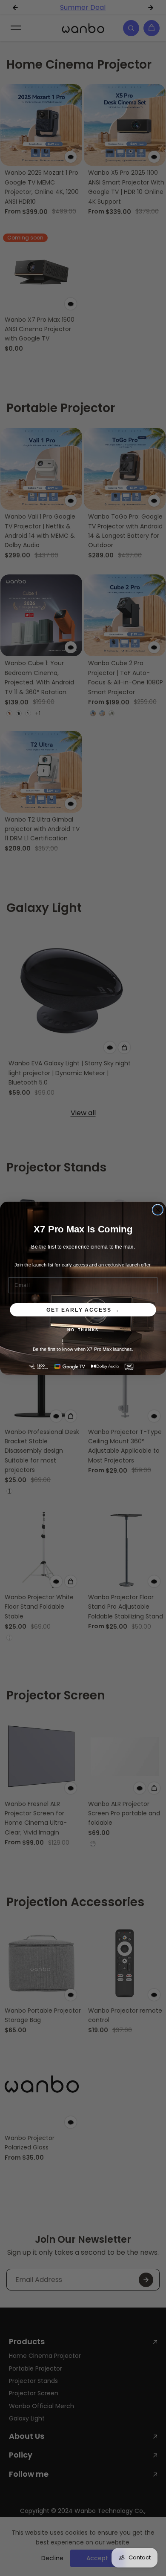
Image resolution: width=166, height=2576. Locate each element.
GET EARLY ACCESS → (83, 1309)
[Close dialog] (158, 1210)
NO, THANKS (83, 1330)
